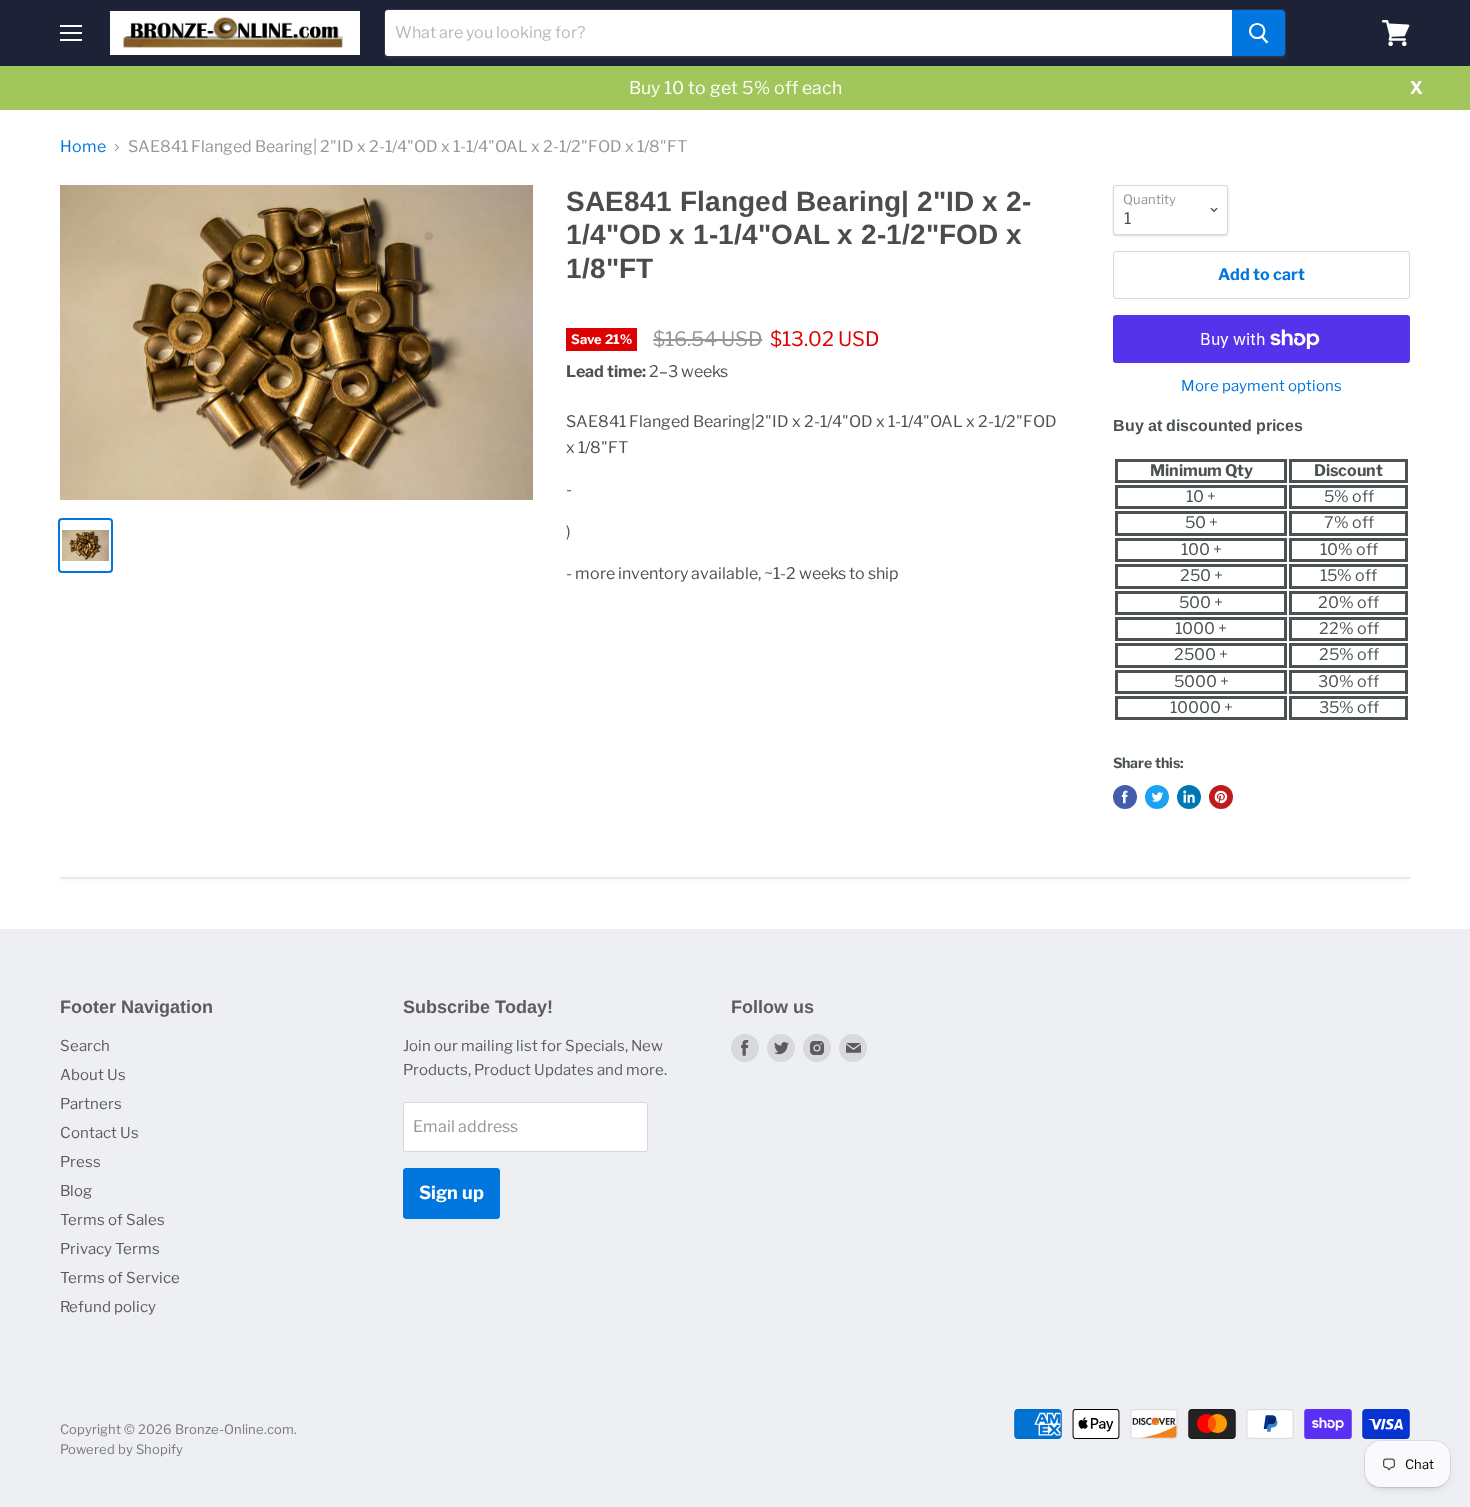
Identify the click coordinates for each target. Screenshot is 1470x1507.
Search (85, 1046)
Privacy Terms (110, 1249)
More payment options (1261, 386)
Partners (91, 1104)
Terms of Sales (112, 1220)
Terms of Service (120, 1278)
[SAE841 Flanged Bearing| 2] (296, 342)
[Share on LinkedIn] (1189, 797)
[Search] (1258, 33)
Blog (76, 1191)
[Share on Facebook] (1125, 797)
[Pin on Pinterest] (1221, 797)
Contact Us (99, 1133)
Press (80, 1162)
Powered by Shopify (121, 1449)
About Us (93, 1075)
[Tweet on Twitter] (1157, 797)
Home (83, 147)
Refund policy (108, 1307)
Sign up (451, 1192)
